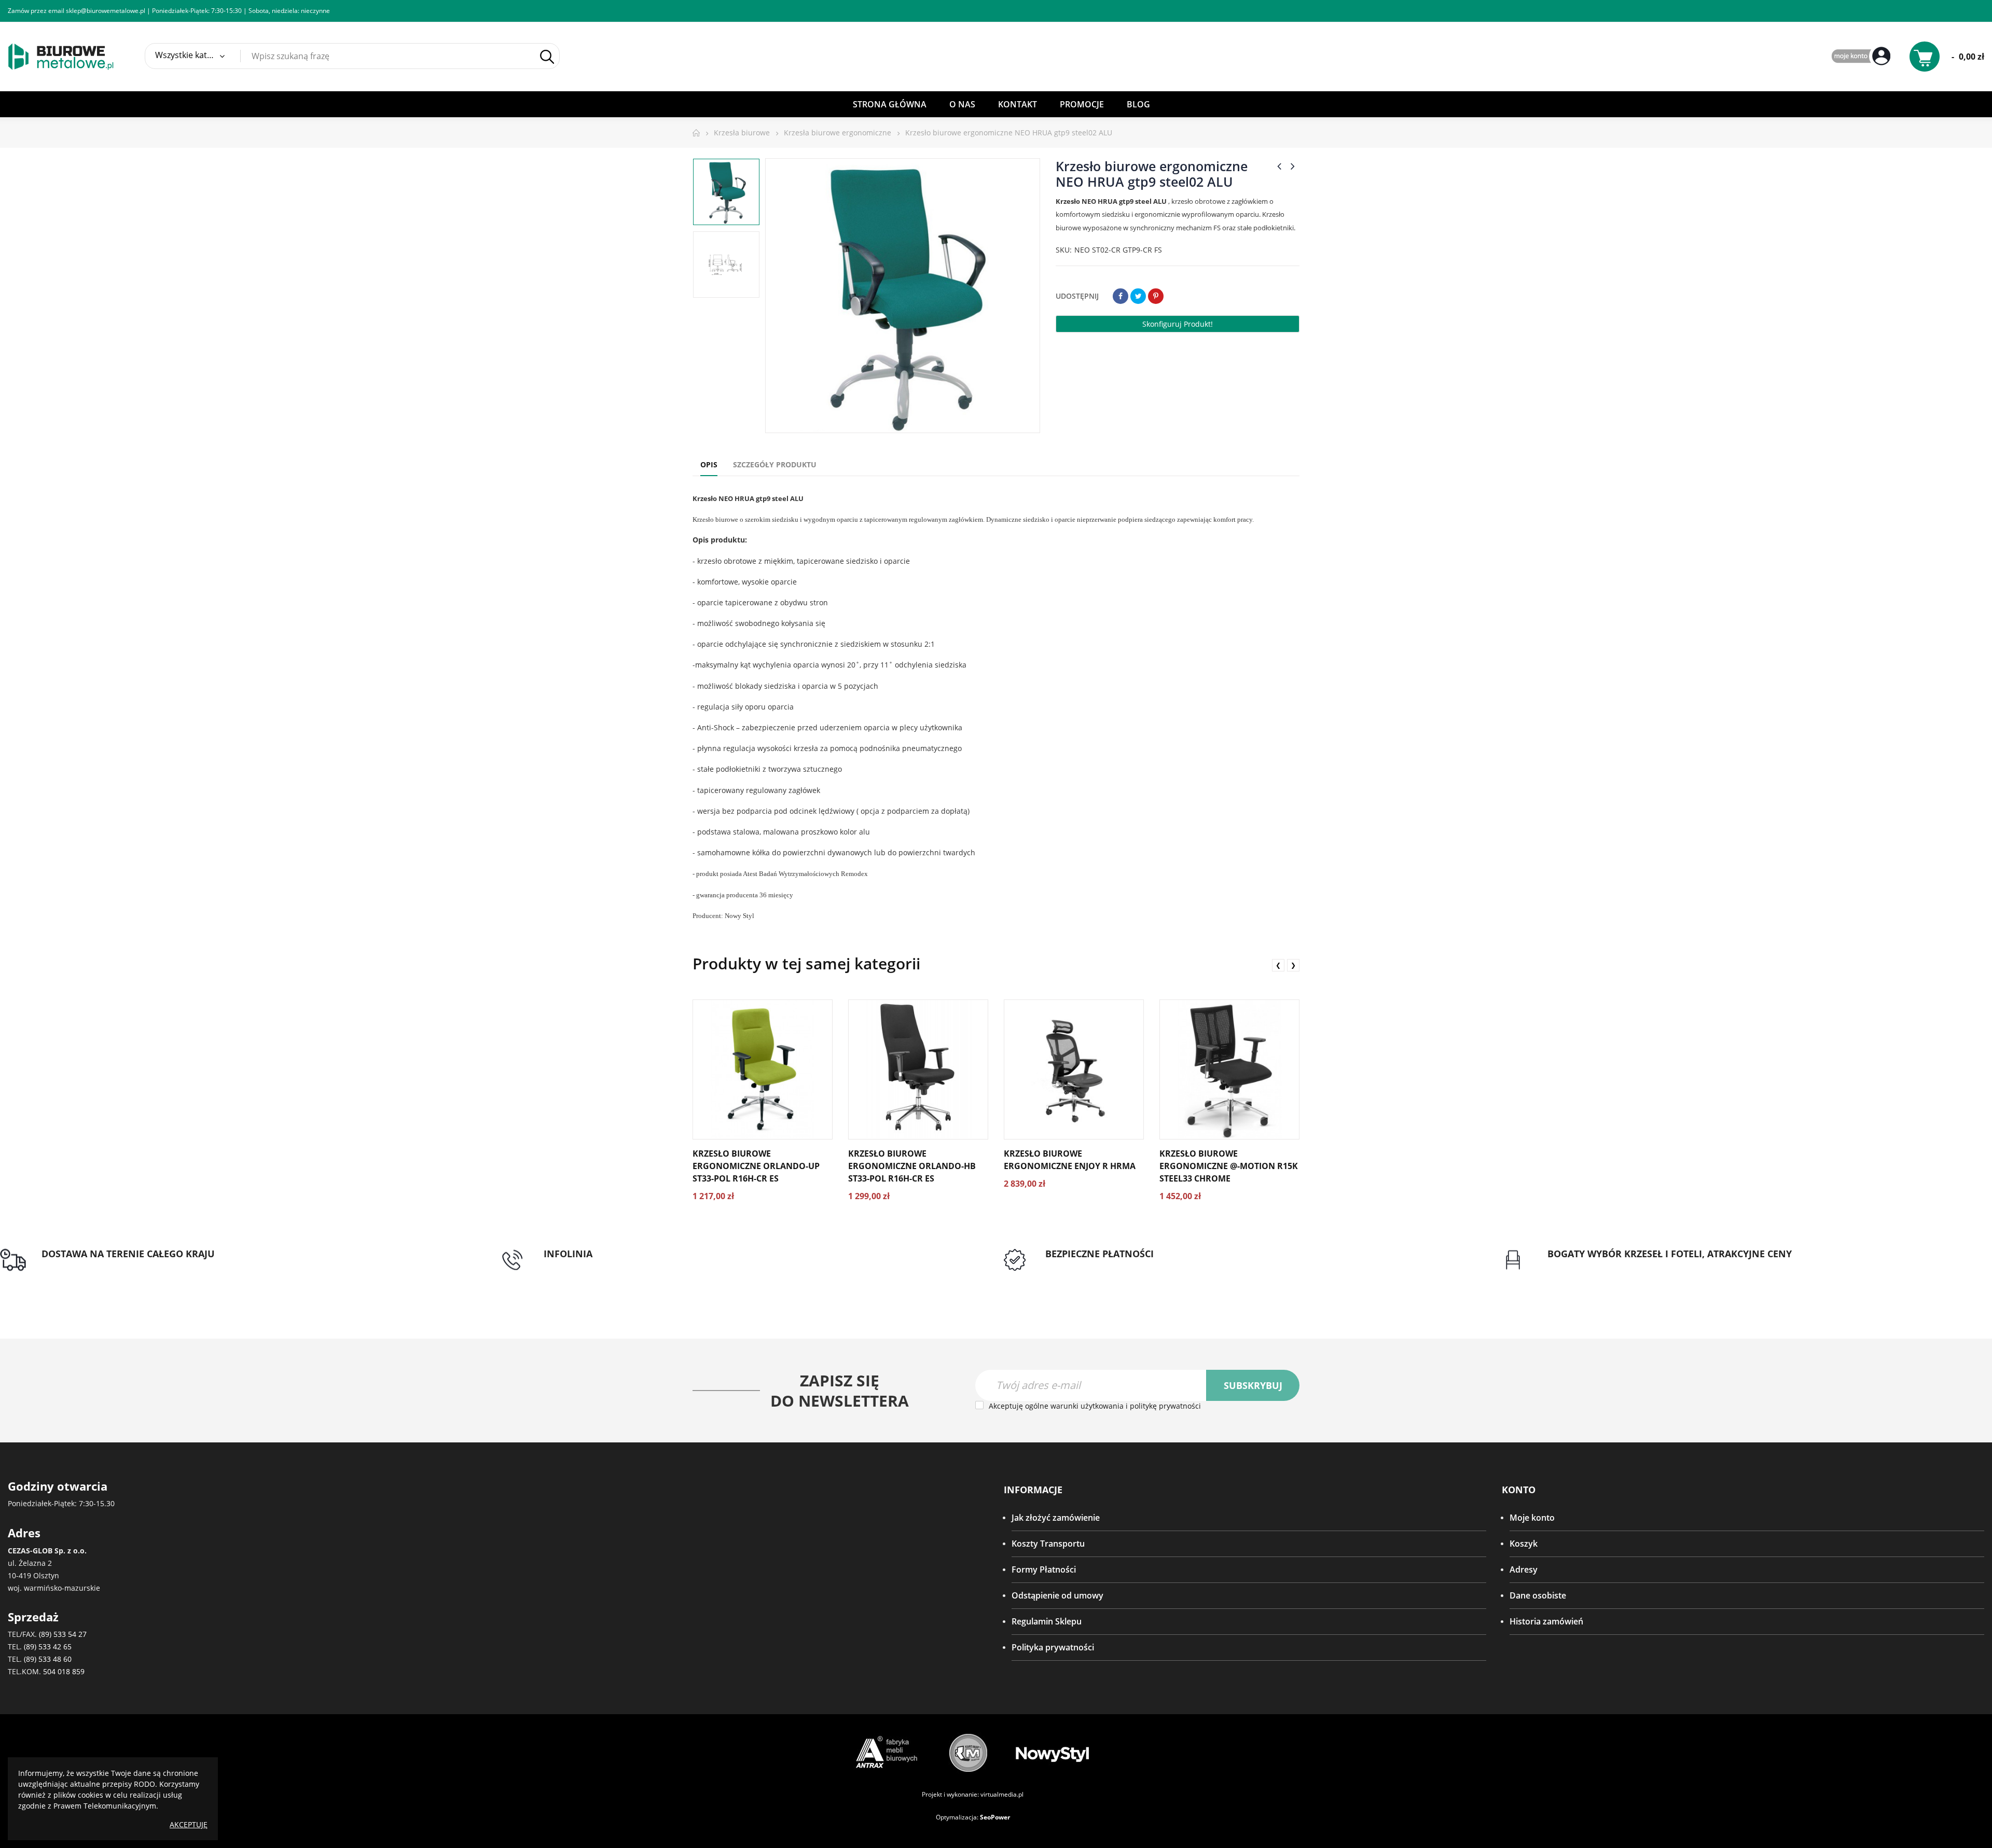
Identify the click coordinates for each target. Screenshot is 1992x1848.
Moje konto (1532, 1518)
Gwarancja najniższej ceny (1598, 1266)
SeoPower (995, 1817)
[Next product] (1293, 166)
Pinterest (1156, 296)
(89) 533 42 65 (48, 1646)
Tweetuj (1138, 296)
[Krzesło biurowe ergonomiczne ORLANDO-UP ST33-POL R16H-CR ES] (763, 1069)
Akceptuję (189, 1824)
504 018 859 (64, 1671)
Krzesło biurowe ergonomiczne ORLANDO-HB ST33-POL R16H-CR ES (912, 1166)
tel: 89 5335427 (573, 1266)
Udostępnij (1120, 296)
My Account (1862, 57)
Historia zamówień (1546, 1621)
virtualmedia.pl (1002, 1794)
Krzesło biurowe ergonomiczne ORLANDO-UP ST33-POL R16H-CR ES (756, 1166)
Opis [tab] (709, 464)
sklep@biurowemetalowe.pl (106, 11)
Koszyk (1524, 1544)
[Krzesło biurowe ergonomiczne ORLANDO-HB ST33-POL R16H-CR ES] (918, 1069)
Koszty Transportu (1048, 1544)
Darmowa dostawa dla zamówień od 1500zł (126, 1266)
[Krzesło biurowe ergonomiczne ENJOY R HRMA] (1074, 1069)
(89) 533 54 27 (63, 1634)
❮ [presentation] (1278, 965)
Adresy (1524, 1569)
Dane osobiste (1538, 1595)
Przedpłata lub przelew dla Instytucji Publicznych (1139, 1266)
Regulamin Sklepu (1047, 1621)
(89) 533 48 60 (48, 1659)
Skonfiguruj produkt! (1178, 324)
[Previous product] (1279, 166)
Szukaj (547, 57)
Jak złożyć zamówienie (1056, 1518)
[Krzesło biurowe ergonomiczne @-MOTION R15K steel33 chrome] (1229, 1069)
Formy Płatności (1044, 1569)
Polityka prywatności (1053, 1647)
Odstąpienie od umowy (1057, 1595)
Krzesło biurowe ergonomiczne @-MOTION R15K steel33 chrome (1229, 1166)
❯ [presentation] (1293, 965)
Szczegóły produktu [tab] (775, 464)
